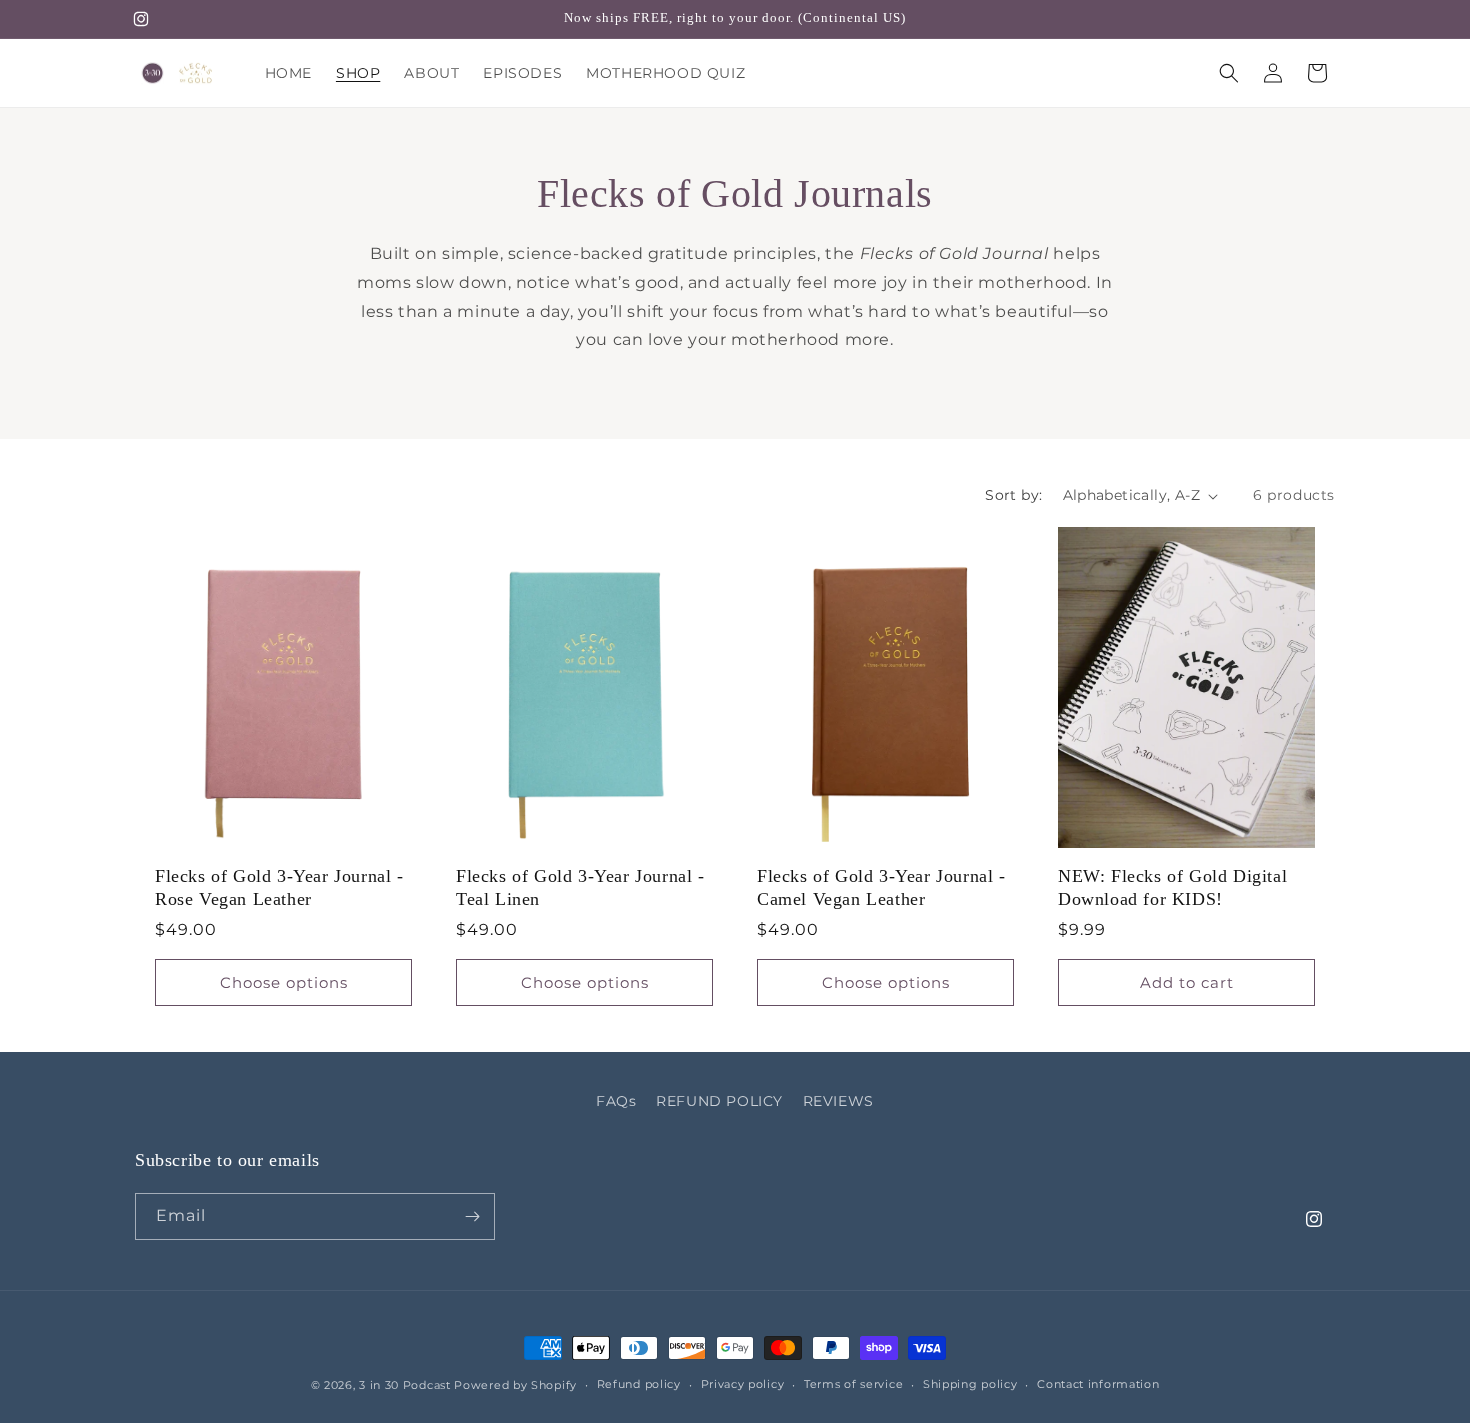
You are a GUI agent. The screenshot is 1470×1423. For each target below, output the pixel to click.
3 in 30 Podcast (405, 1385)
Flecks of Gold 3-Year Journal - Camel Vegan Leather (881, 887)
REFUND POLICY (719, 1101)
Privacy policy (743, 1384)
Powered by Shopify (515, 1385)
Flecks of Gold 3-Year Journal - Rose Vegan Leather (279, 887)
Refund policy (639, 1384)
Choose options (284, 982)
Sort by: (1013, 495)
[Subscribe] (472, 1216)
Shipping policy (970, 1384)
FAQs (616, 1101)
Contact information (1098, 1384)
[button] (1229, 73)
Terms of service (853, 1384)
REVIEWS (838, 1101)
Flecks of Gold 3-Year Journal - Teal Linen (580, 887)
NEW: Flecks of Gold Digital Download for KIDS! (1172, 887)
